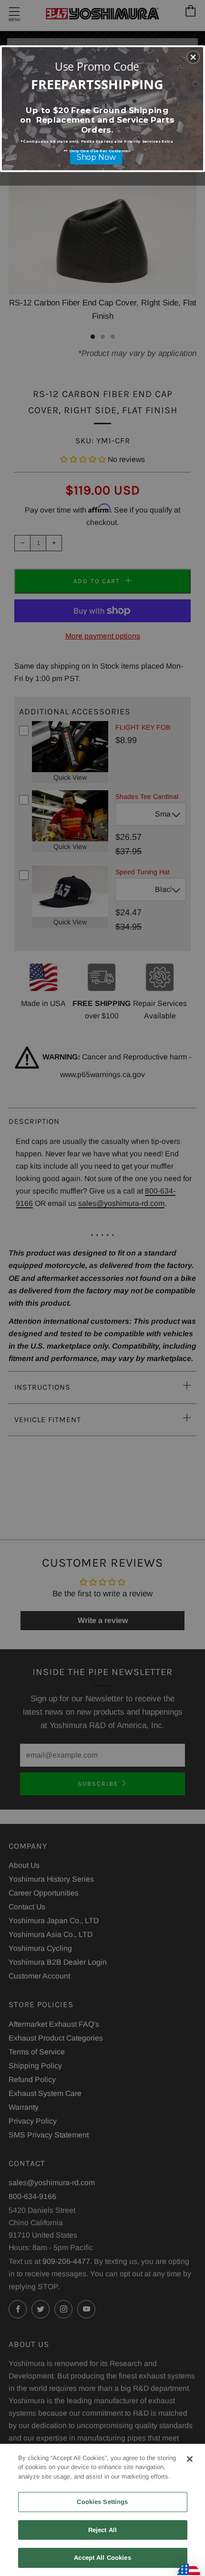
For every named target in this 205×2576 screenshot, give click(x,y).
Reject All (102, 2530)
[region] (102, 2510)
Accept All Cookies (102, 2558)
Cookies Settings (102, 2502)
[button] (193, 57)
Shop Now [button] (96, 157)
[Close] (190, 2459)
